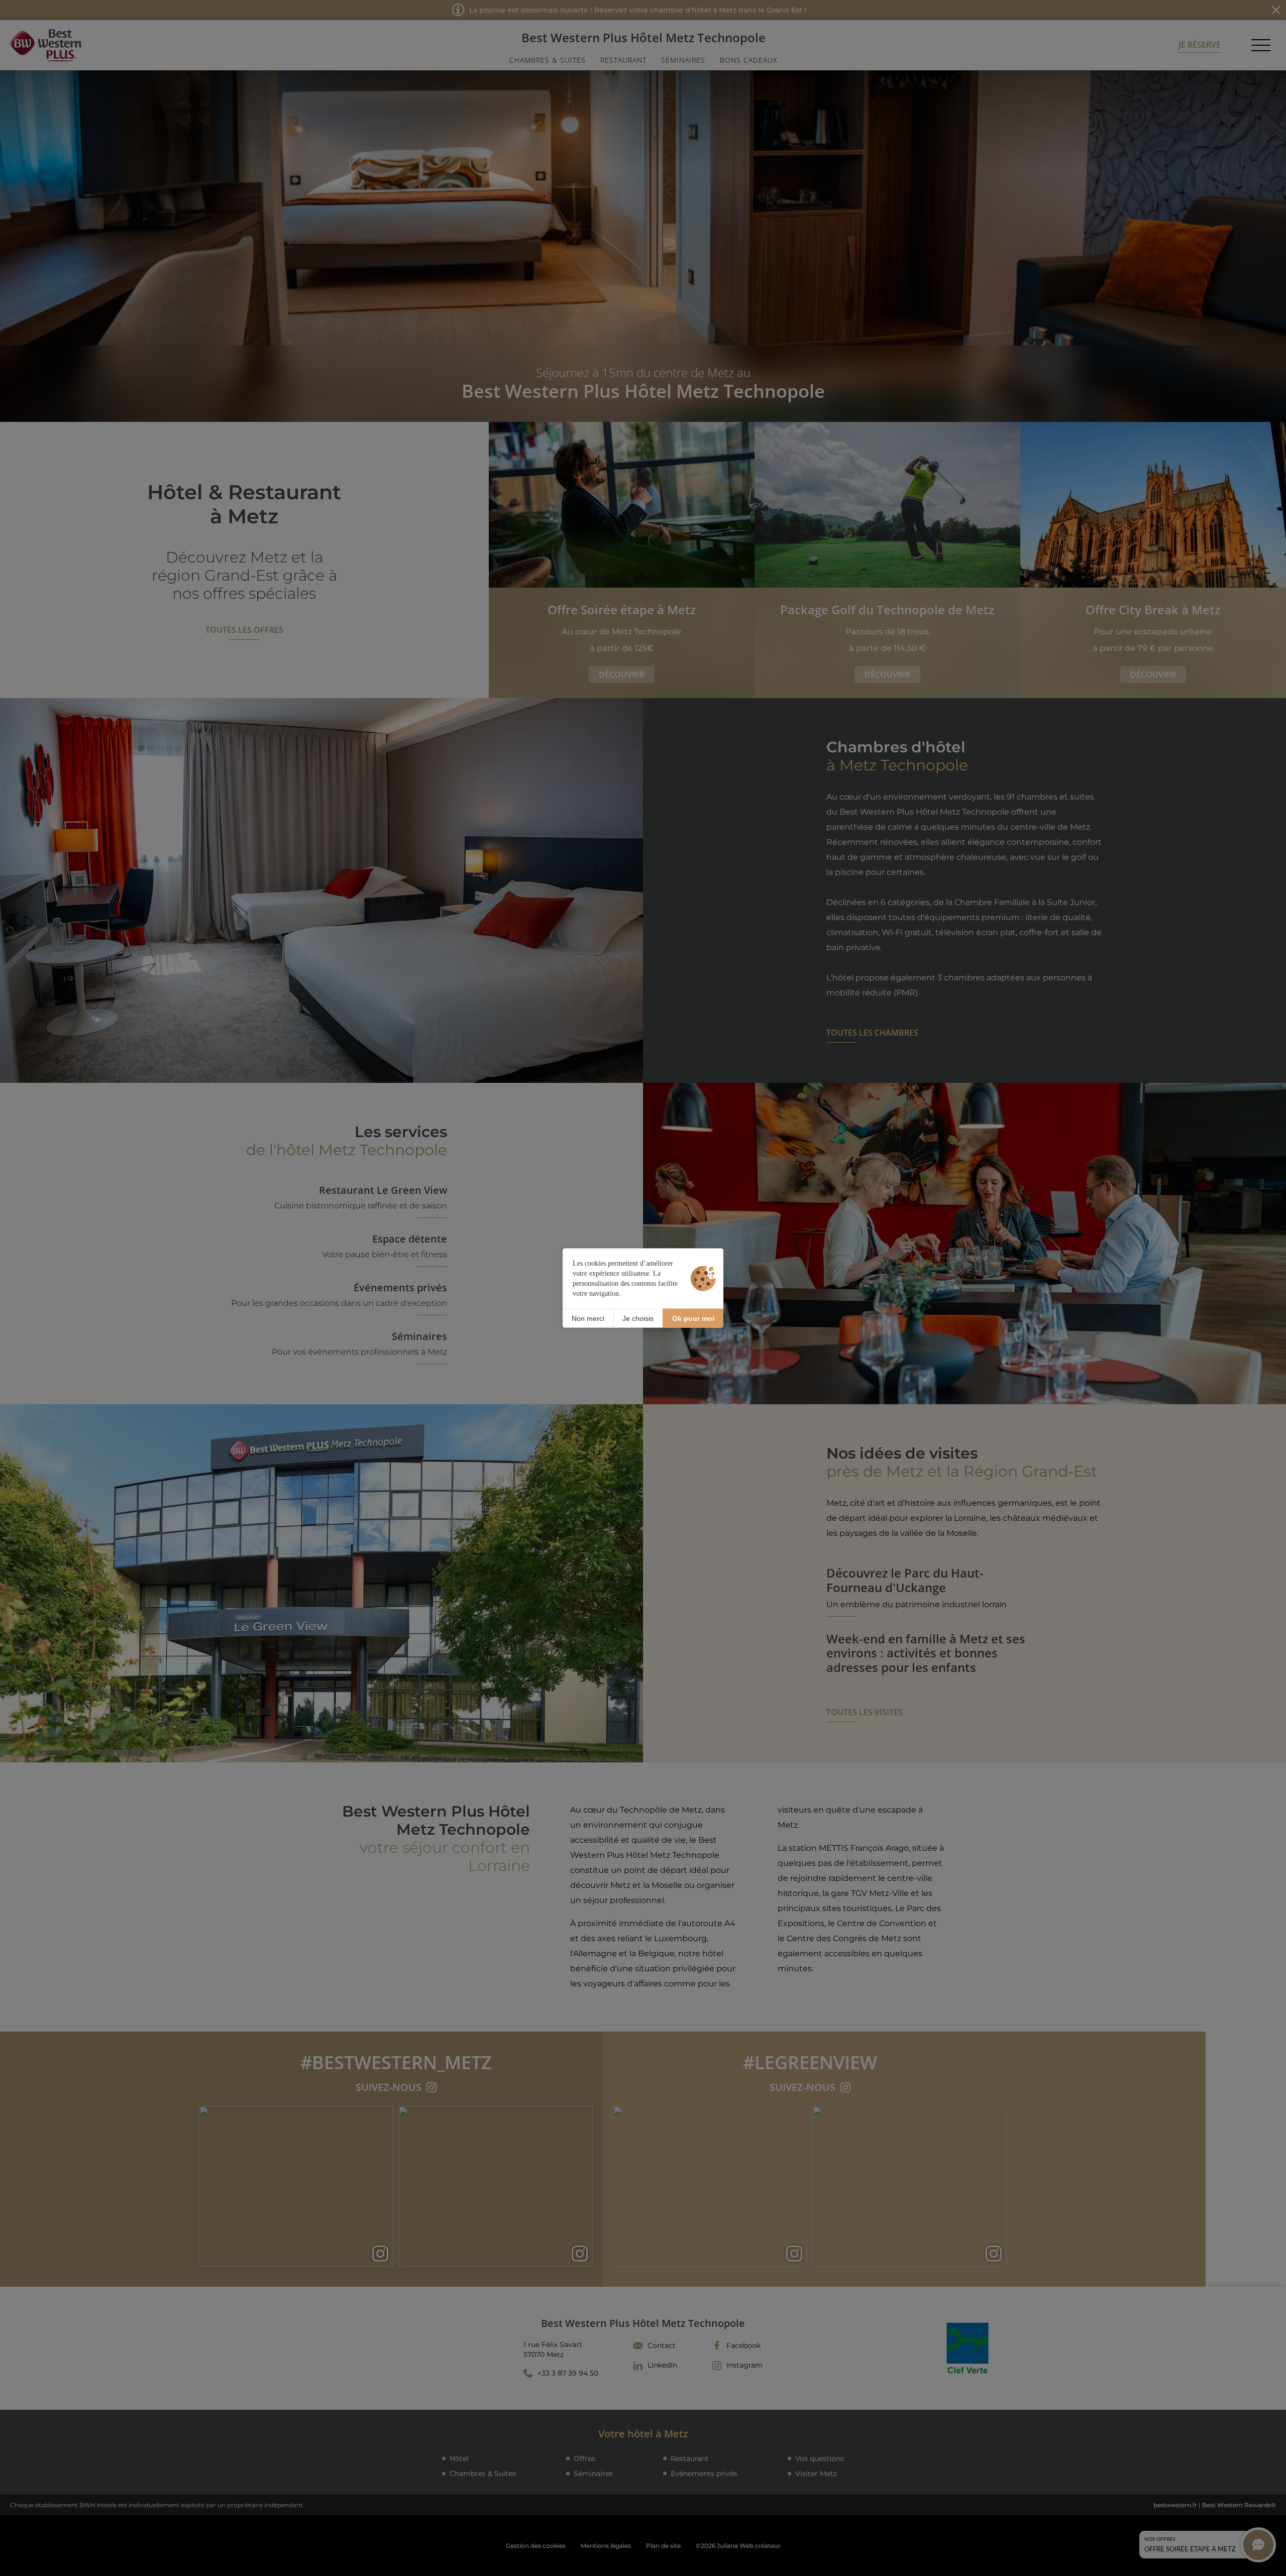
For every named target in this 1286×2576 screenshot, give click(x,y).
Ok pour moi (693, 1318)
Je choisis (638, 1318)
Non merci (588, 1318)
